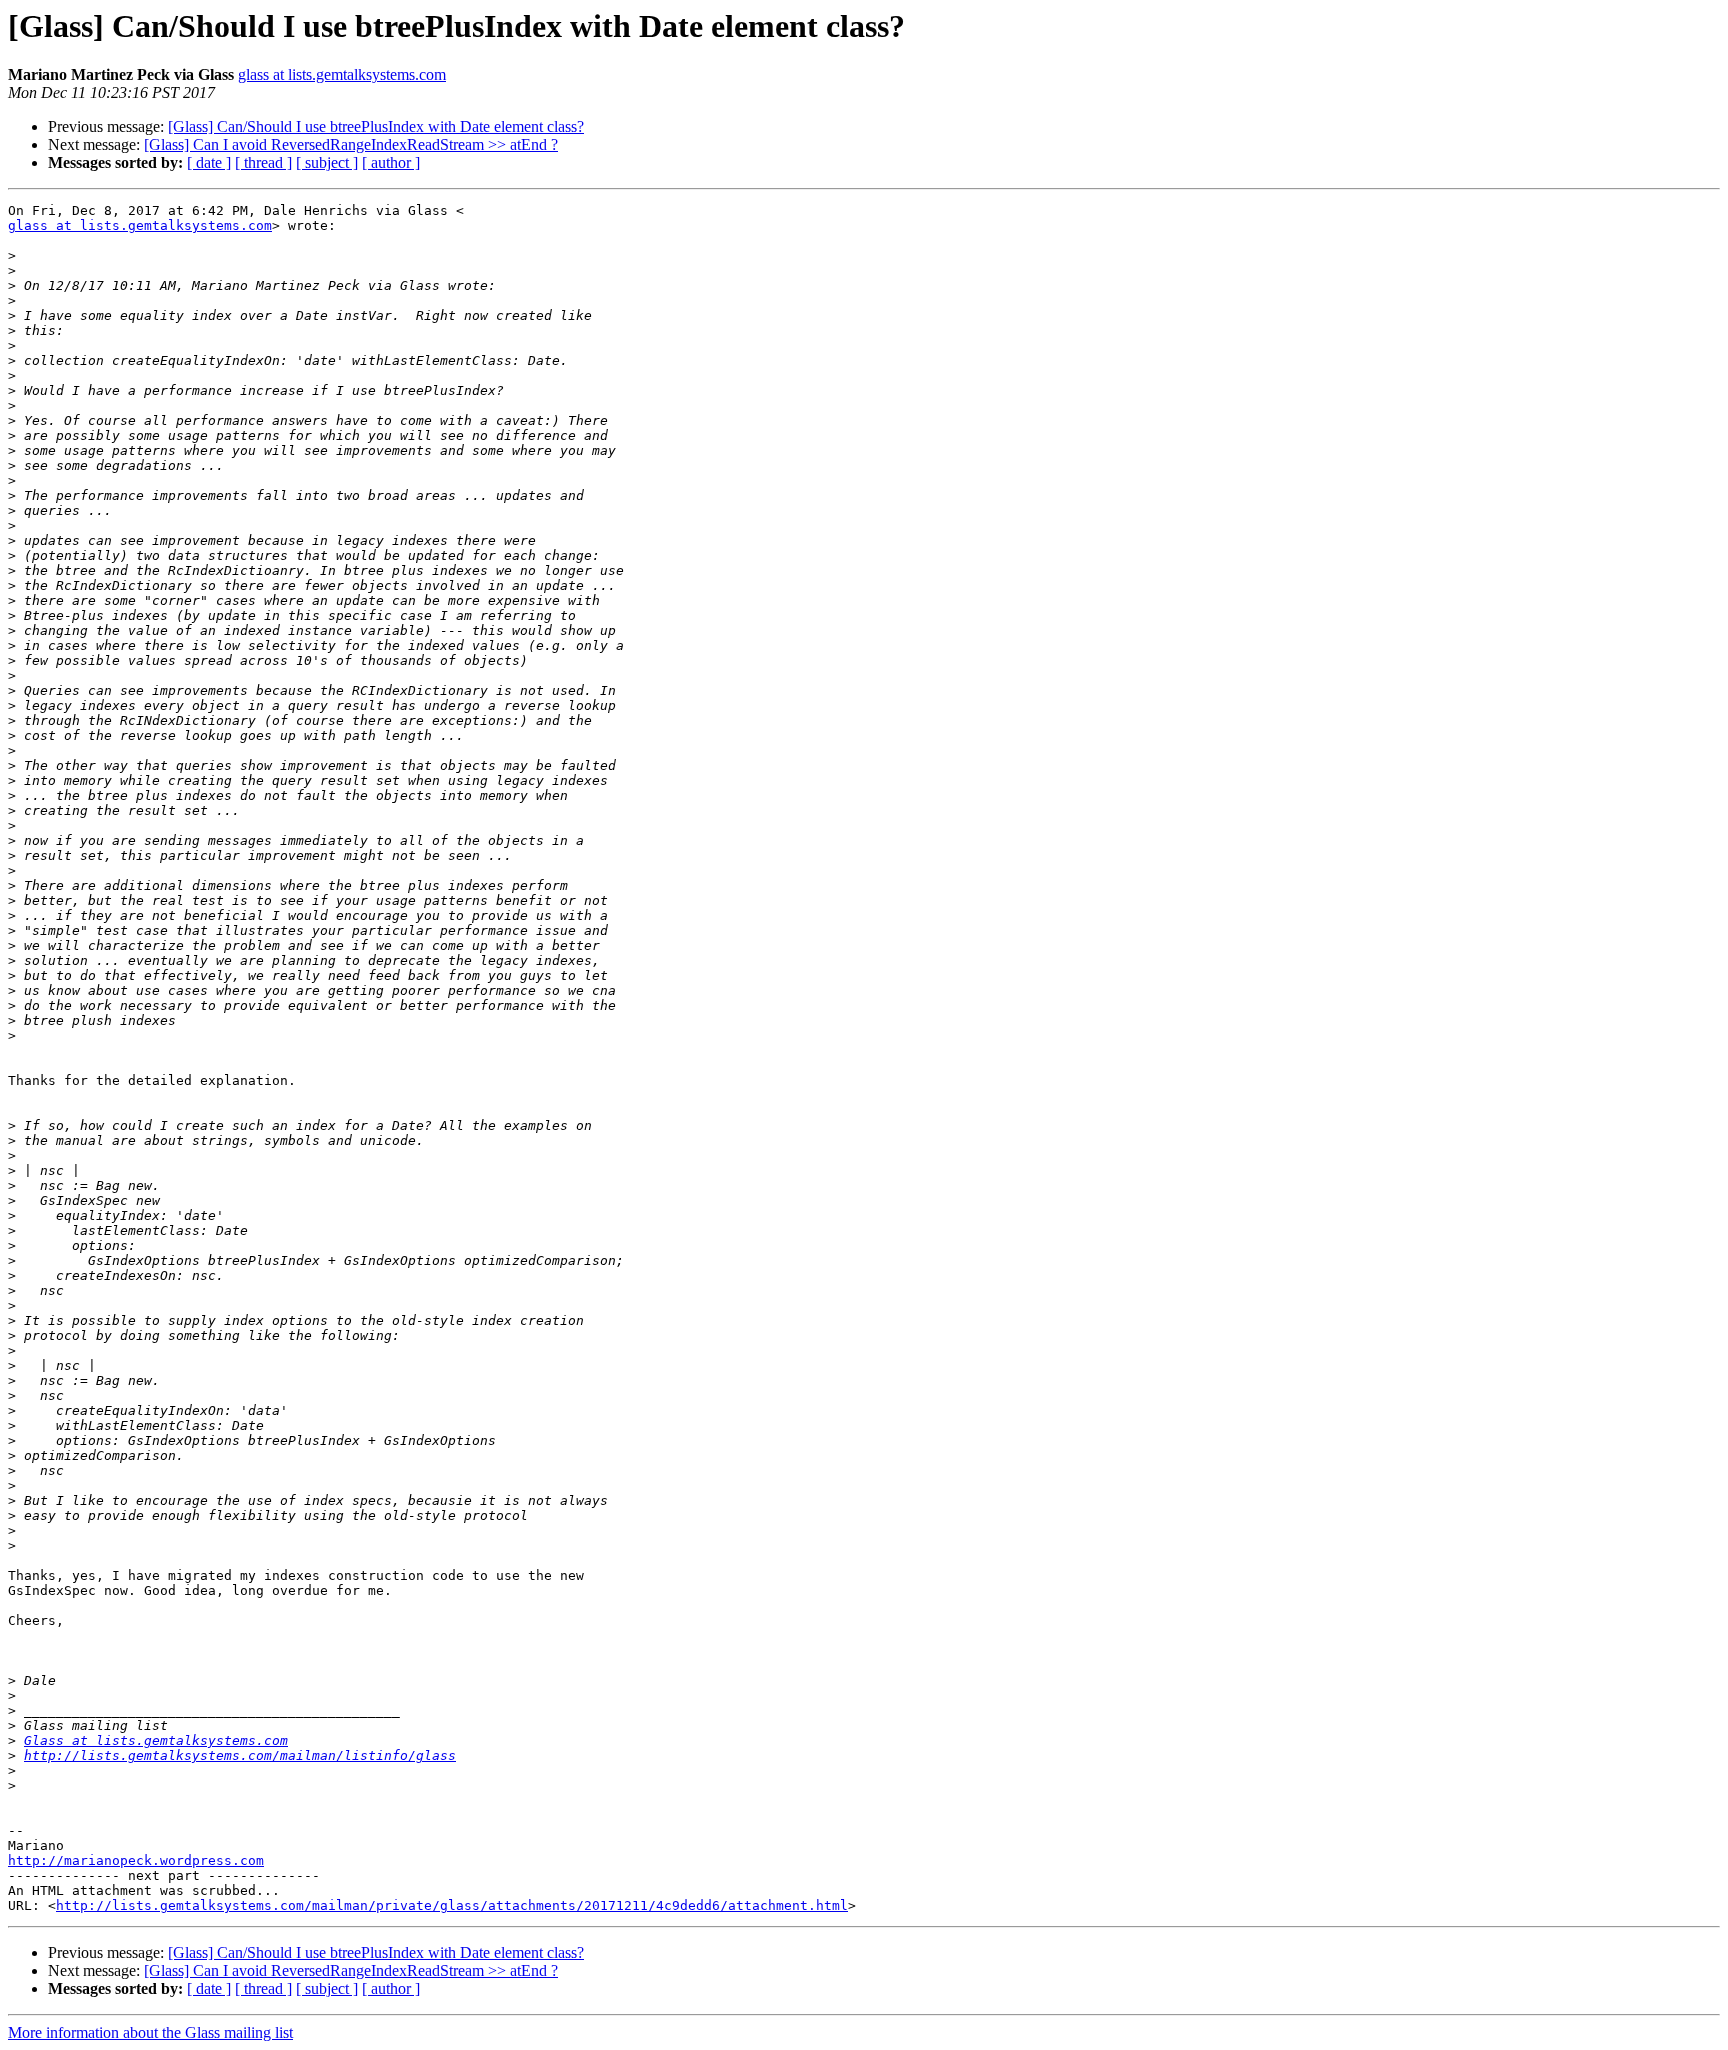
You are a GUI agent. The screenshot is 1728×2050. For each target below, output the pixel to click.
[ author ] (391, 162)
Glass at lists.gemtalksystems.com (156, 1740)
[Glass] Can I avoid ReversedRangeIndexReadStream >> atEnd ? (351, 144)
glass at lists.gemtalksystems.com (342, 74)
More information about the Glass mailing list (150, 2032)
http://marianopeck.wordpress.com (136, 1860)
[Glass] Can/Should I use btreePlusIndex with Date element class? (376, 126)
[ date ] (209, 162)
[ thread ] (263, 162)
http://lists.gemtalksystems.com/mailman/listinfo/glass (240, 1755)
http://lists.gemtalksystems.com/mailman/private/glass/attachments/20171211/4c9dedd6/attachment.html (452, 1905)
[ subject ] (327, 162)
